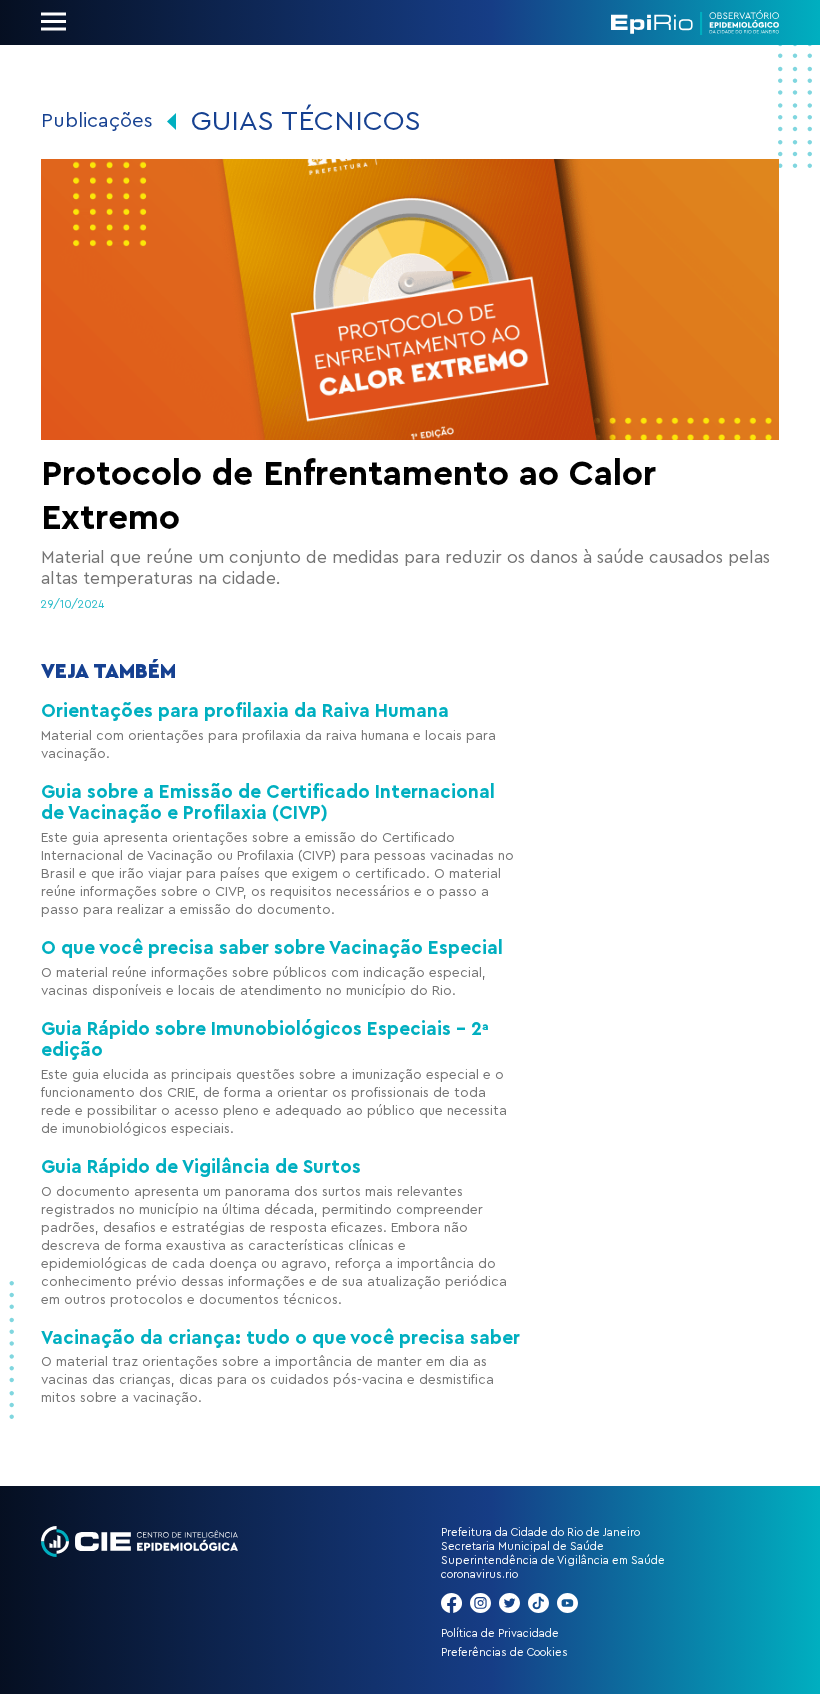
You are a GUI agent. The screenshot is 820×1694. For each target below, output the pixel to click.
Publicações (97, 121)
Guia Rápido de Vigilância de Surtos (201, 1167)
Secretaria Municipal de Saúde (522, 1546)
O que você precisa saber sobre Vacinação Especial (272, 948)
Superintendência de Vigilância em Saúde (553, 1560)
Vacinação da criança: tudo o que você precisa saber (280, 1338)
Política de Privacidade (500, 1633)
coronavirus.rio (479, 1574)
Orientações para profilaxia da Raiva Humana (245, 711)
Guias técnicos (306, 121)
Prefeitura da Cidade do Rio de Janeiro (540, 1532)
